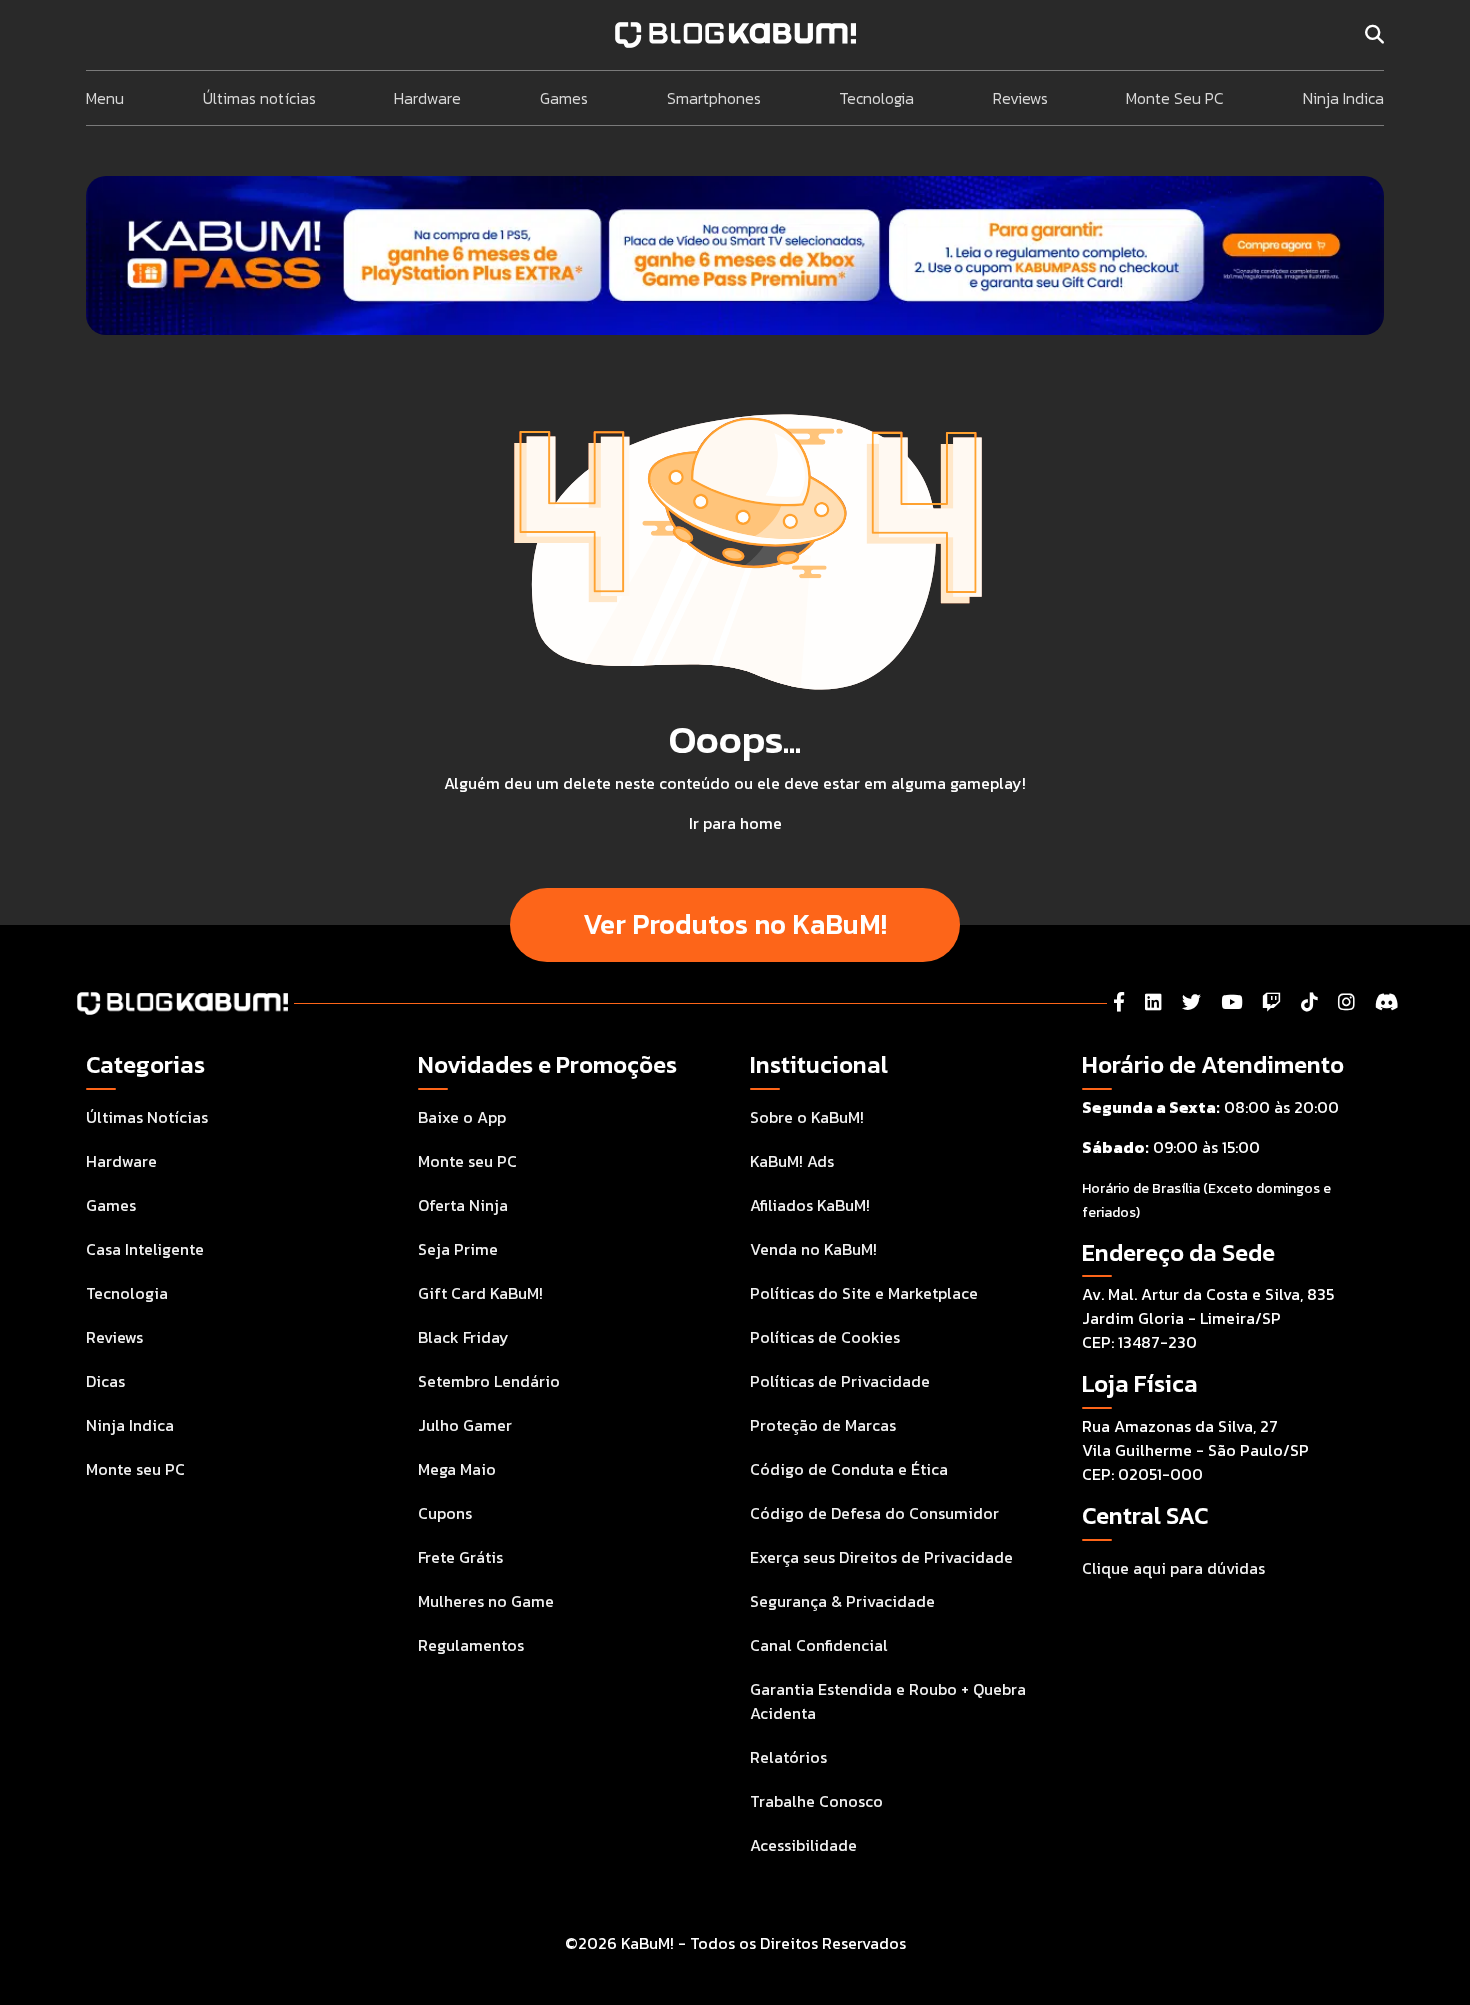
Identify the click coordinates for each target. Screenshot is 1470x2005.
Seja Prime (458, 1249)
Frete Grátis (460, 1557)
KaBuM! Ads (792, 1161)
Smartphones (714, 98)
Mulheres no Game (486, 1601)
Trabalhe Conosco (816, 1801)
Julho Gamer (465, 1425)
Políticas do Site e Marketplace (864, 1293)
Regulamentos (471, 1645)
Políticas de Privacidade (840, 1381)
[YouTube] (1231, 1002)
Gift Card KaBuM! (480, 1293)
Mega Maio (457, 1469)
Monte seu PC (135, 1469)
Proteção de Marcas (823, 1425)
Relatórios (788, 1757)
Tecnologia (876, 98)
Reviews (1020, 98)
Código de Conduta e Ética (849, 1469)
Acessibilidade (803, 1845)
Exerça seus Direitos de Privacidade (881, 1557)
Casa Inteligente (145, 1249)
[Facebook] (1119, 1002)
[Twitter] (1191, 1002)
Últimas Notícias (147, 1117)
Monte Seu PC (1175, 98)
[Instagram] (1346, 1002)
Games (564, 98)
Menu (105, 98)
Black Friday (463, 1337)
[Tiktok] (1309, 1002)
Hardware (427, 98)
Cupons (445, 1513)
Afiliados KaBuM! (810, 1205)
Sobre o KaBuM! (807, 1117)
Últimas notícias (259, 98)
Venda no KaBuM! (813, 1249)
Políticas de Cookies (825, 1337)
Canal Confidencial (819, 1645)
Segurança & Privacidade (842, 1601)
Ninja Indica (1343, 98)
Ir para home (735, 823)
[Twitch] (1271, 1002)
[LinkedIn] (1153, 1002)
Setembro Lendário (489, 1381)
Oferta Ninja (463, 1205)
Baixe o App (462, 1117)
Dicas (105, 1381)
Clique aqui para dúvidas (1173, 1568)
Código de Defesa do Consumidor (874, 1513)
